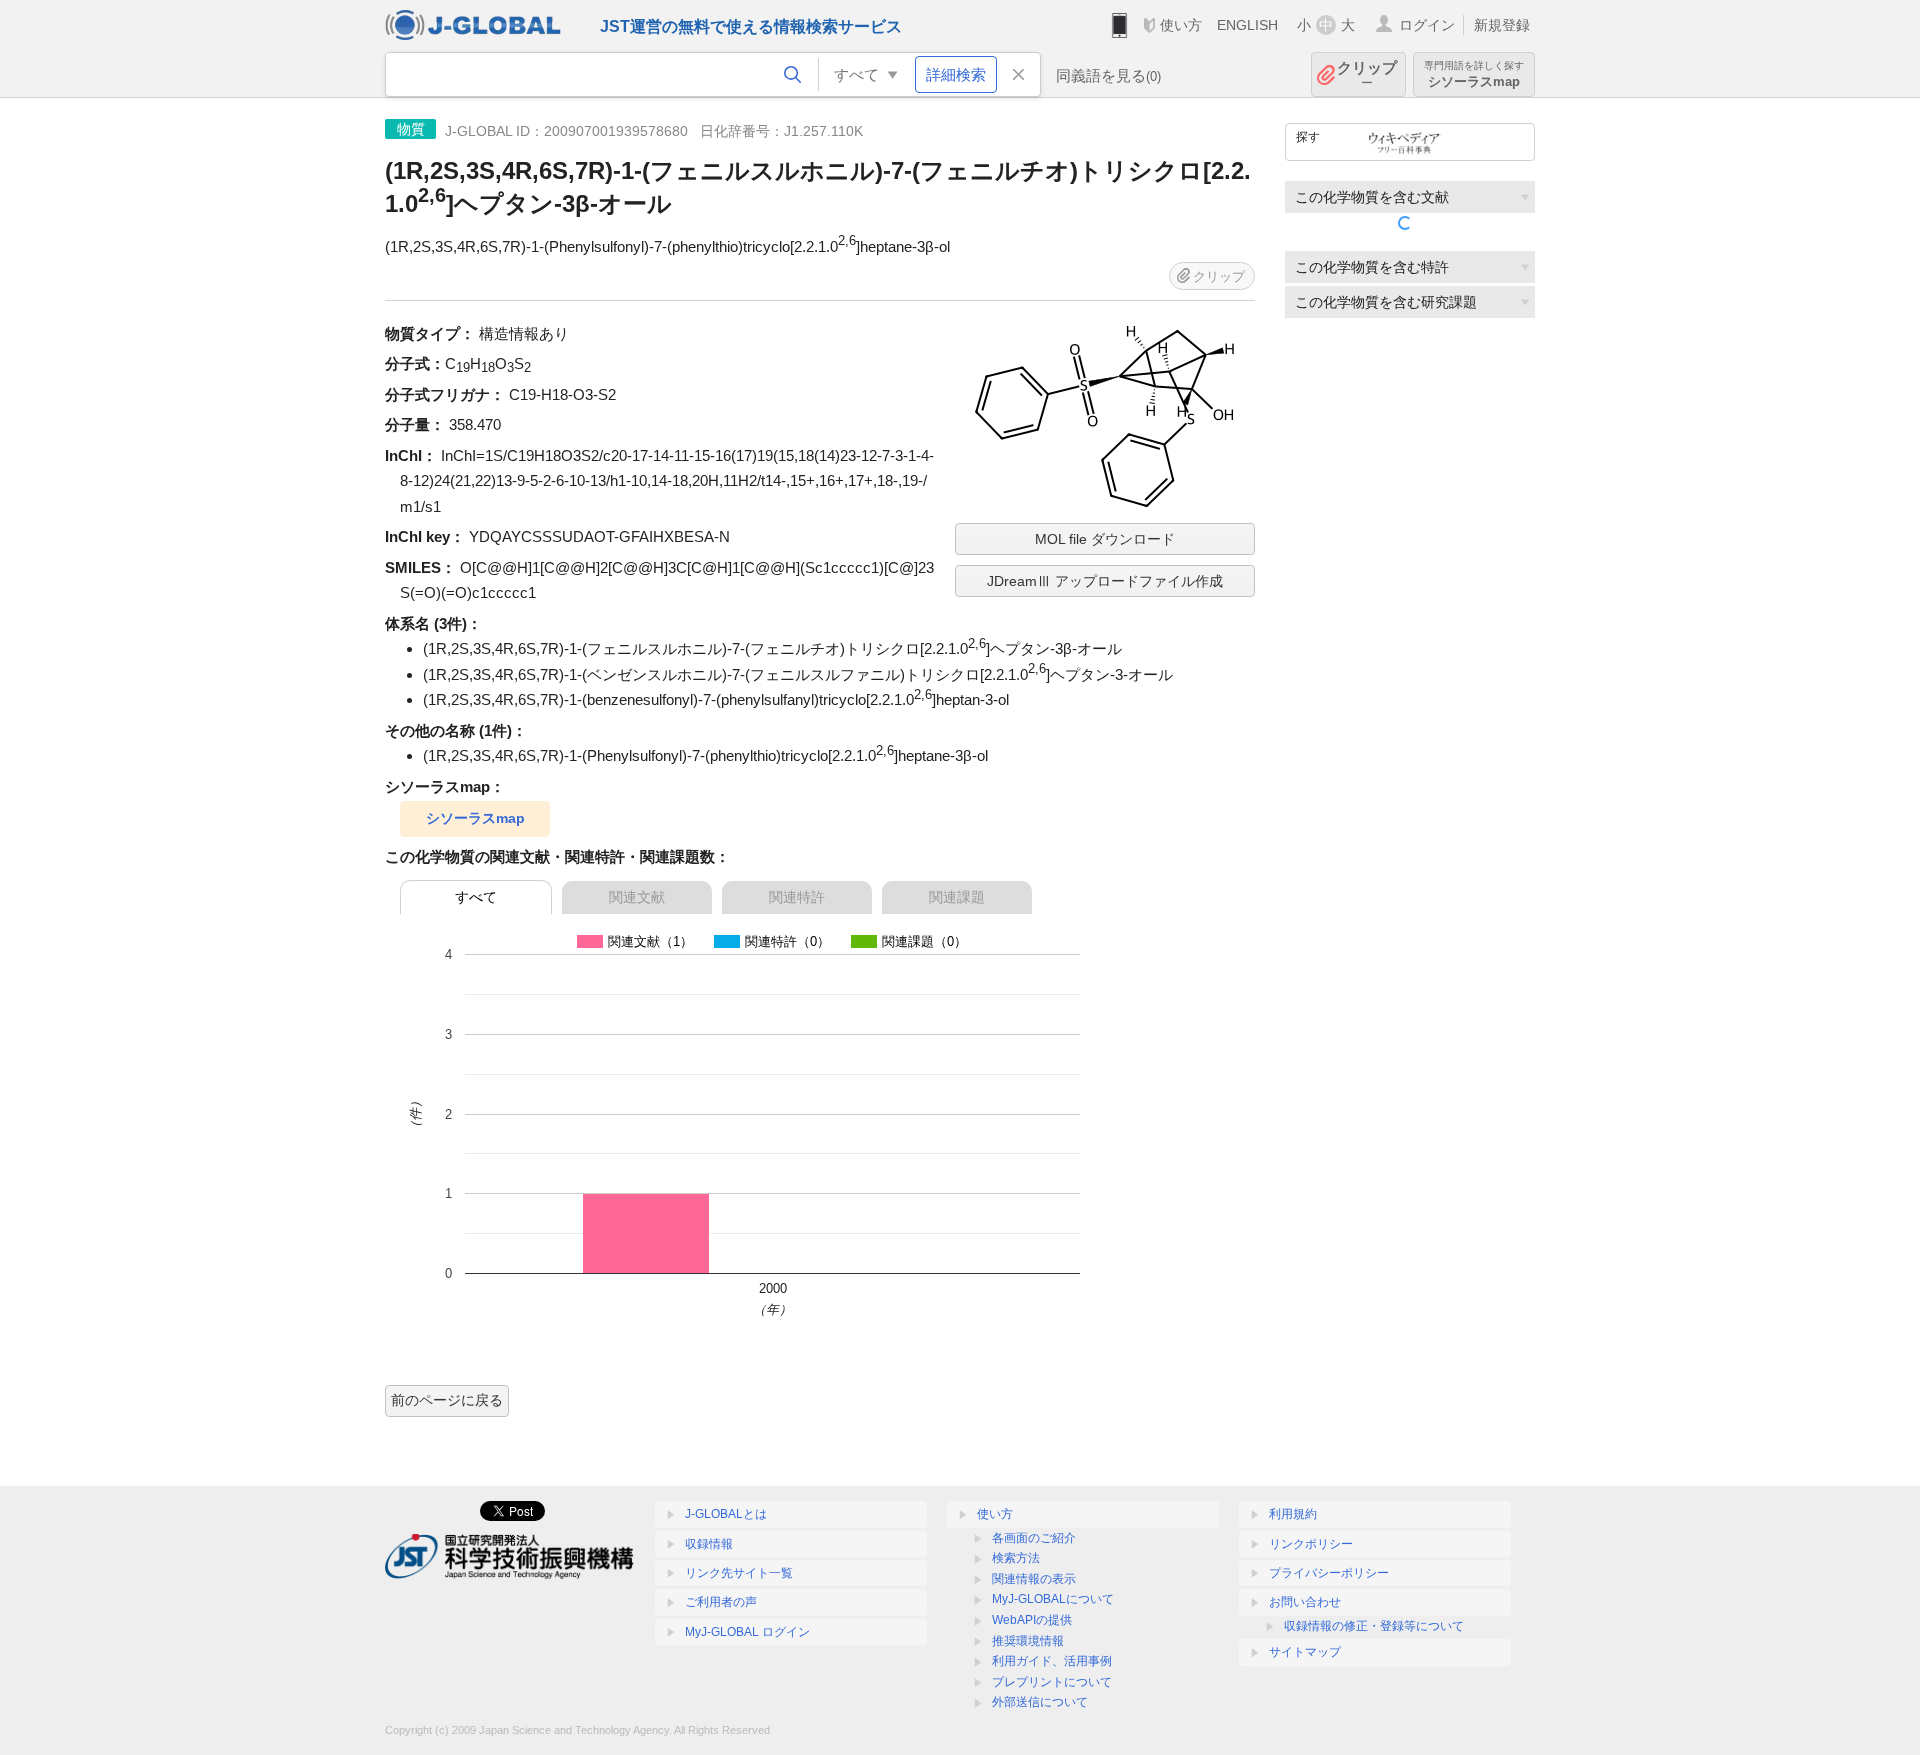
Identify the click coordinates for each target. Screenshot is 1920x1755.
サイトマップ (1305, 1652)
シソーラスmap (475, 818)
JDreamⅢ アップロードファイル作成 (1105, 581)
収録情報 (709, 1544)
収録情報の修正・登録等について (1374, 1626)
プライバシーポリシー (1329, 1573)
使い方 (1181, 25)
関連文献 (637, 897)
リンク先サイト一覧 (739, 1573)
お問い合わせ (1305, 1602)
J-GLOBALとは (726, 1514)
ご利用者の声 (721, 1602)
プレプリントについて (1052, 1682)
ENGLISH (1247, 25)
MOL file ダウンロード (1105, 539)
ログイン (1427, 25)
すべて (476, 897)
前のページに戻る (447, 1400)
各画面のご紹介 (1034, 1538)
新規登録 (1502, 25)
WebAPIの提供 (1032, 1620)
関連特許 (797, 897)
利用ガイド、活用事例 (1052, 1661)
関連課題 (957, 897)
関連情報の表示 (1034, 1579)
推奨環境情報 (1028, 1641)
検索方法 (1016, 1558)
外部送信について (1040, 1702)
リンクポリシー (1311, 1544)
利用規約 (1293, 1514)
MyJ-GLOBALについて (1053, 1599)
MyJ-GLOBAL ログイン (747, 1632)
